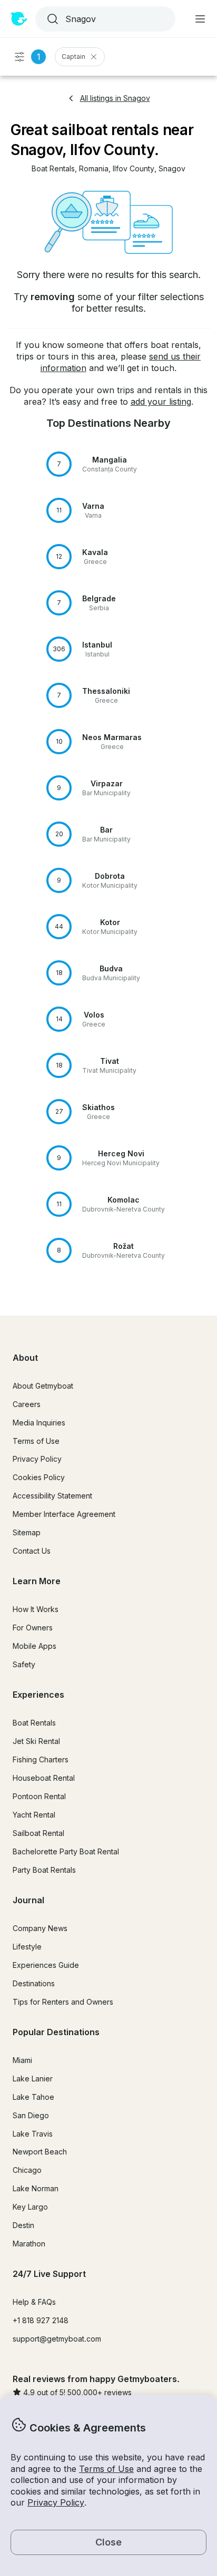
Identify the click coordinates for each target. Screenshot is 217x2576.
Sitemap (27, 1532)
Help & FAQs (34, 2302)
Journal (28, 1900)
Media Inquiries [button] (39, 1423)
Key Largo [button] (30, 2207)
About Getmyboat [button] (43, 1386)
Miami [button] (22, 2060)
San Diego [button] (31, 2115)
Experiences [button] (38, 1695)
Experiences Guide (46, 1965)
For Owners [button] (33, 1628)
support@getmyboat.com (57, 2339)
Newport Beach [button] (40, 2152)
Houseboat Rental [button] (44, 1778)
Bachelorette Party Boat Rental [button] (66, 1851)
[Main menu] (200, 19)
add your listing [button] (161, 402)
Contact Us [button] (32, 1551)
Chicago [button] (27, 2170)
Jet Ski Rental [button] (36, 1741)
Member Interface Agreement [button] (64, 1514)
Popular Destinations (56, 2032)
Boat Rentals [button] (34, 1723)
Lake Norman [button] (36, 2188)
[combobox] (104, 19)
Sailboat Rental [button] (38, 1833)
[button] (53, 169)
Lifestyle (27, 1947)
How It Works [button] (36, 1609)
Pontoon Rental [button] (39, 1796)
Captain (73, 57)
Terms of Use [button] (106, 2469)
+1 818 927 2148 (41, 2320)
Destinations (34, 1983)
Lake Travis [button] (33, 2134)
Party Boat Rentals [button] (44, 1870)
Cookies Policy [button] (39, 1477)
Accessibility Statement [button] (52, 1496)
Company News (40, 1928)
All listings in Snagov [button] (115, 98)
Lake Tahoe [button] (33, 2097)
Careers (27, 1404)
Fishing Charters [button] (41, 1759)
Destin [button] (23, 2225)
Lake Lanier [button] (33, 2079)
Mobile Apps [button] (34, 1646)
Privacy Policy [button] (56, 2502)
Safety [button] (24, 1664)
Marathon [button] (29, 2244)
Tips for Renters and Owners (63, 2002)
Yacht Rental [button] (34, 1815)
